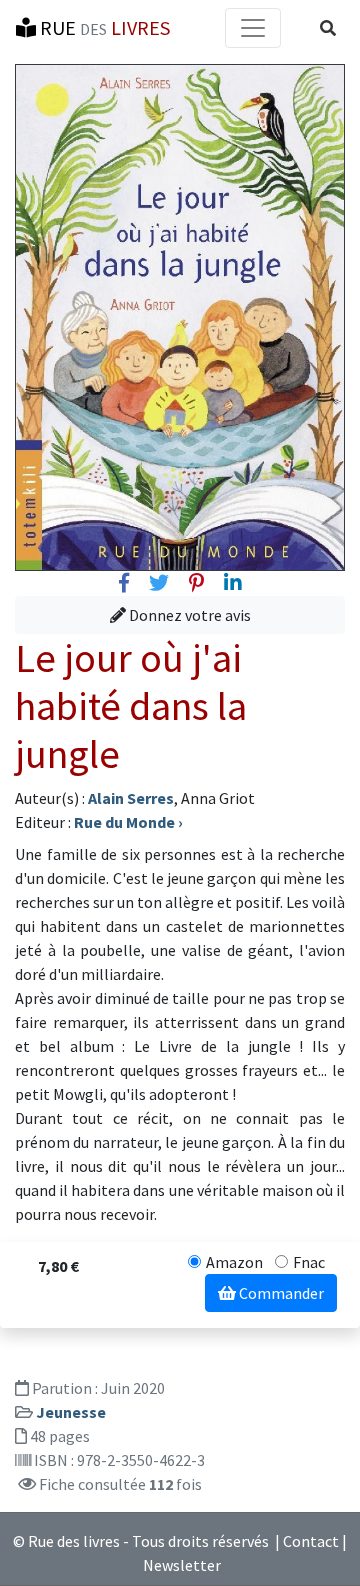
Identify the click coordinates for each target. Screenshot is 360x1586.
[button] (328, 28)
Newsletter (182, 1565)
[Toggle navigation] (253, 28)
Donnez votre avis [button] (188, 615)
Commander (280, 1293)
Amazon (234, 1262)
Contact (311, 1541)
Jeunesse (71, 1412)
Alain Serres (131, 798)
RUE (103, 27)
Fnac (309, 1262)
